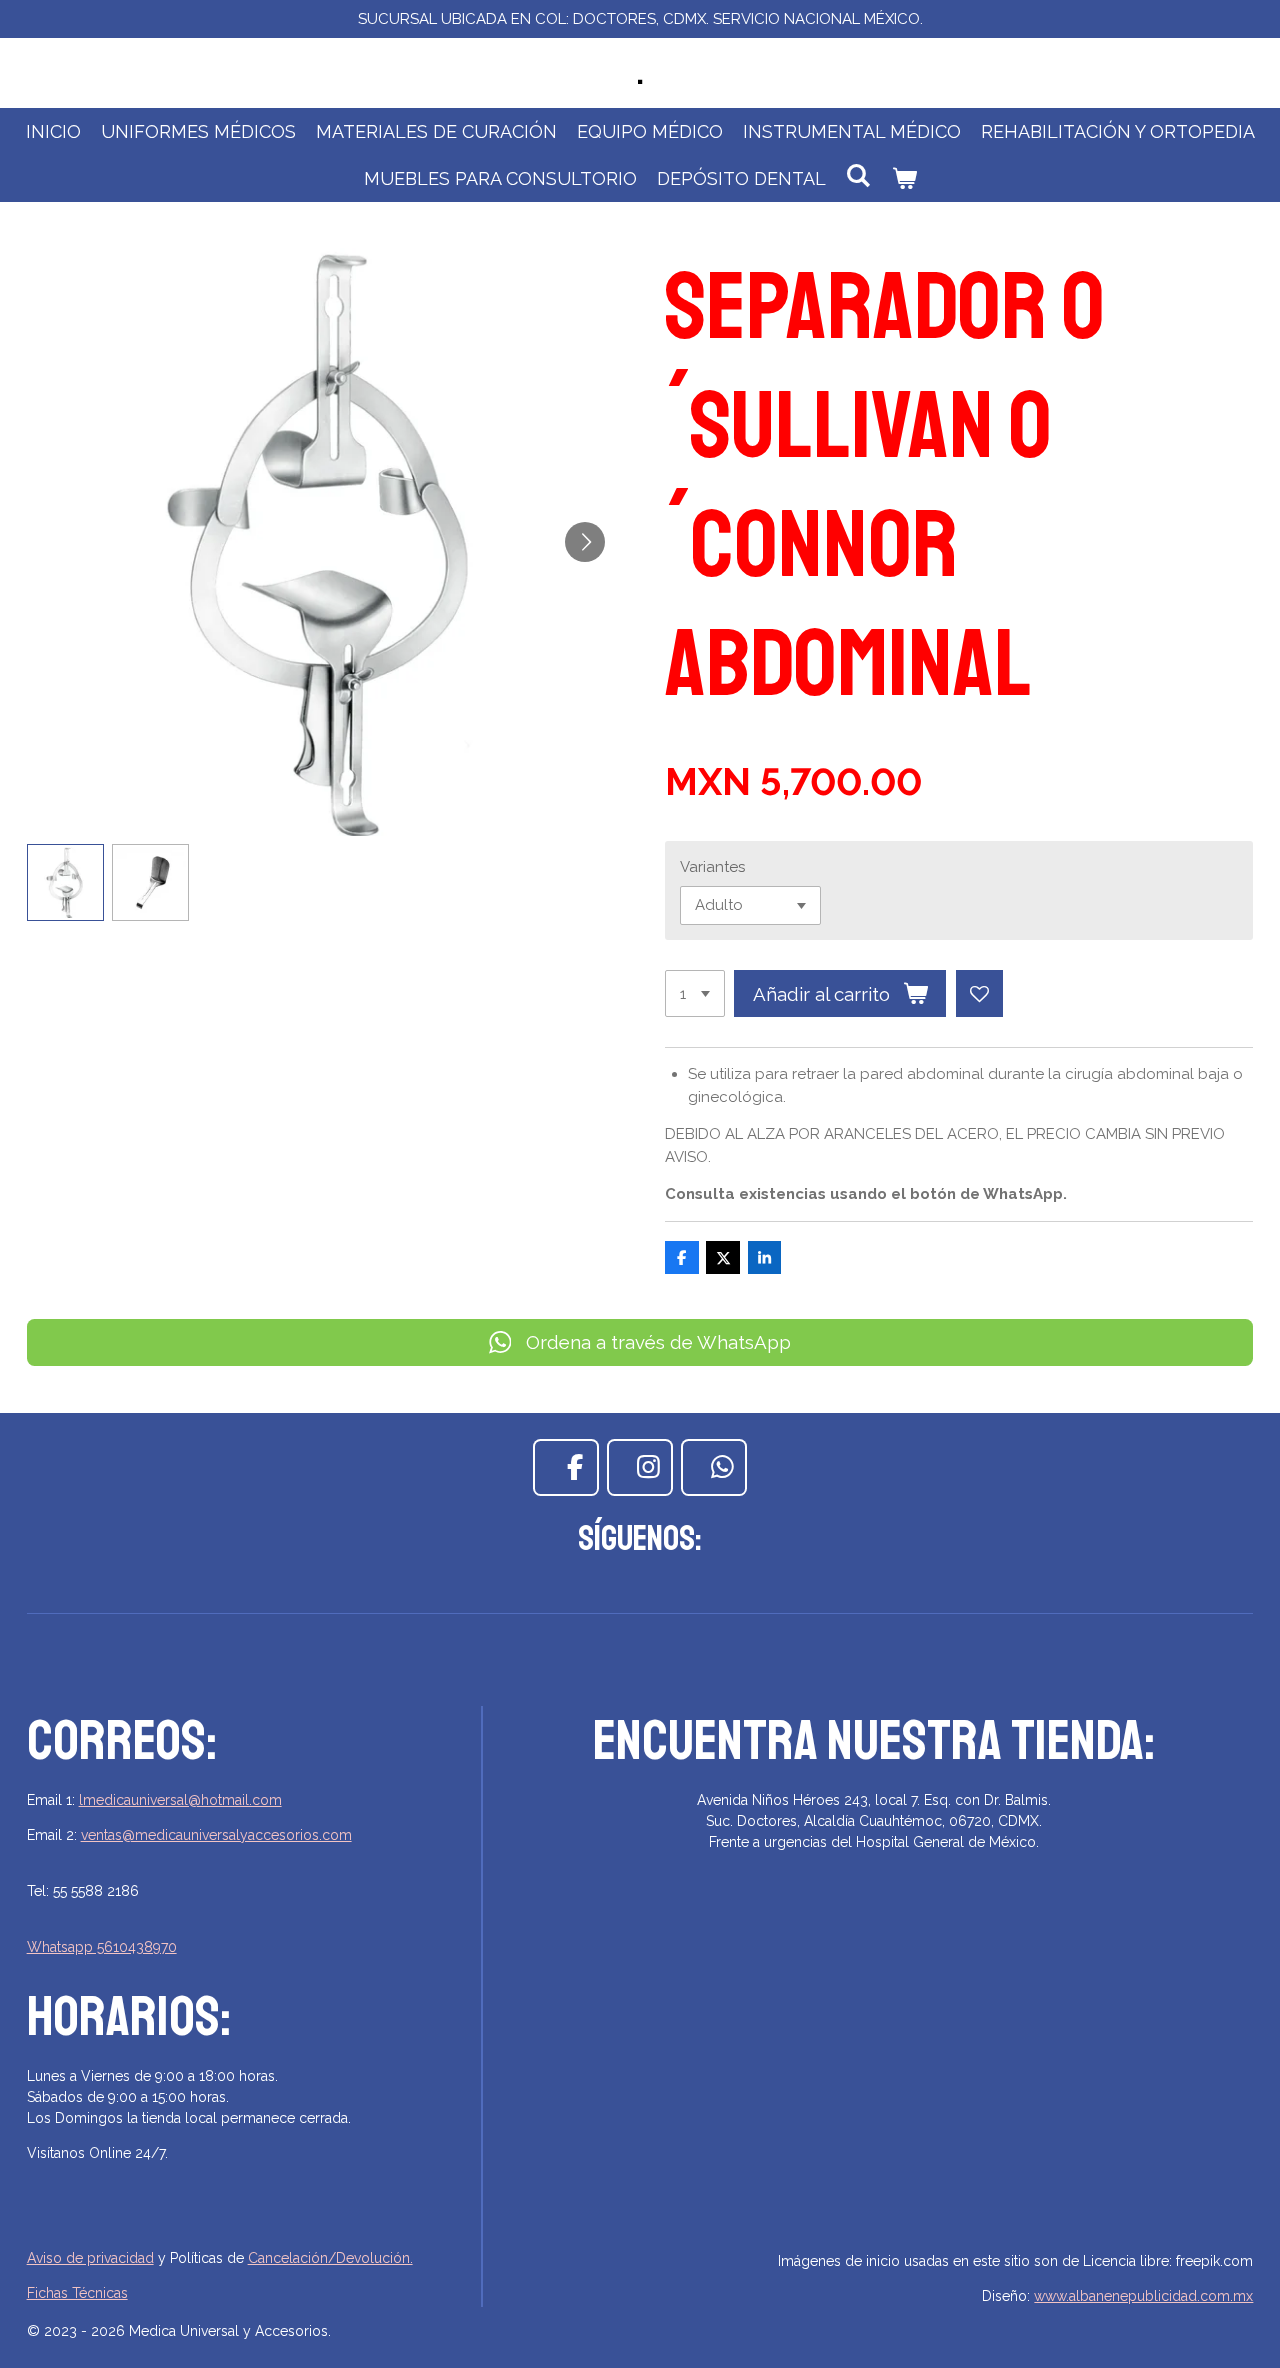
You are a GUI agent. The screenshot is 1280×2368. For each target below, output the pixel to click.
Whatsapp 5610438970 (102, 1947)
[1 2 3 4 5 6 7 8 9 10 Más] (695, 993)
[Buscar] (858, 175)
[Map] (874, 2087)
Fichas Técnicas (77, 2293)
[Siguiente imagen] (585, 542)
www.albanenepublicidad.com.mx (1143, 2296)
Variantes (712, 867)
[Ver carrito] (903, 178)
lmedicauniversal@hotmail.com (180, 1800)
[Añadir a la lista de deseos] (979, 993)
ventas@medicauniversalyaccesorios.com (216, 1835)
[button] (65, 882)
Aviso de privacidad (90, 2258)
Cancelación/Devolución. (330, 2258)
